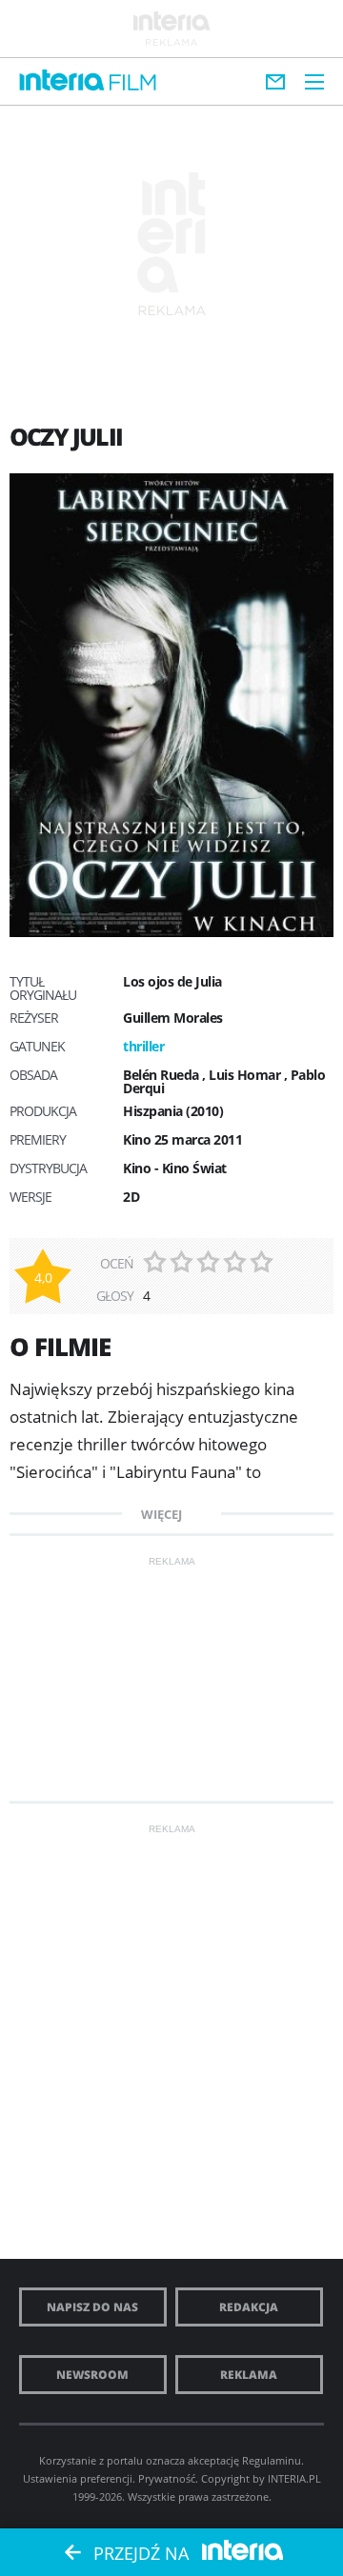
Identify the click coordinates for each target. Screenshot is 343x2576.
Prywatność (167, 2478)
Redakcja (249, 2307)
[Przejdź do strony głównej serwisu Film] (133, 83)
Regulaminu (272, 2460)
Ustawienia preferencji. (79, 2478)
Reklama (249, 2375)
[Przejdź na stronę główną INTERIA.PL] (62, 81)
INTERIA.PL (294, 2478)
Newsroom (92, 2375)
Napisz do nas (92, 2307)
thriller (143, 1046)
